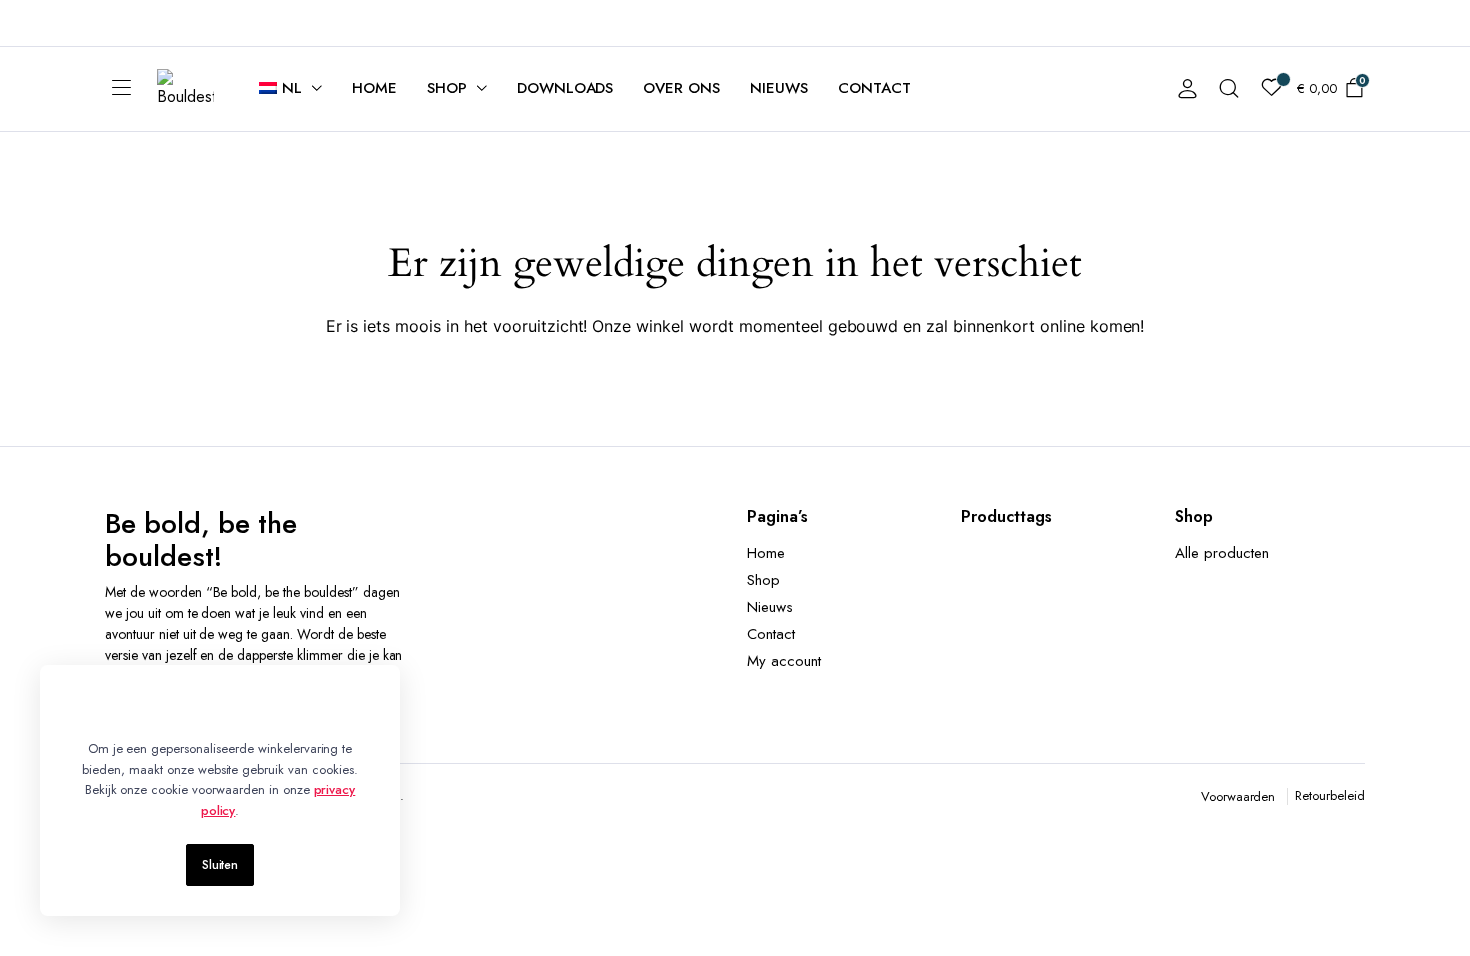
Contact (874, 88)
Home (374, 88)
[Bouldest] (185, 89)
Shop (447, 88)
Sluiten (220, 865)
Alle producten (1222, 553)
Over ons (681, 88)
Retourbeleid (1330, 795)
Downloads (565, 88)
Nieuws (779, 88)
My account (784, 661)
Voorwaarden (1238, 796)
